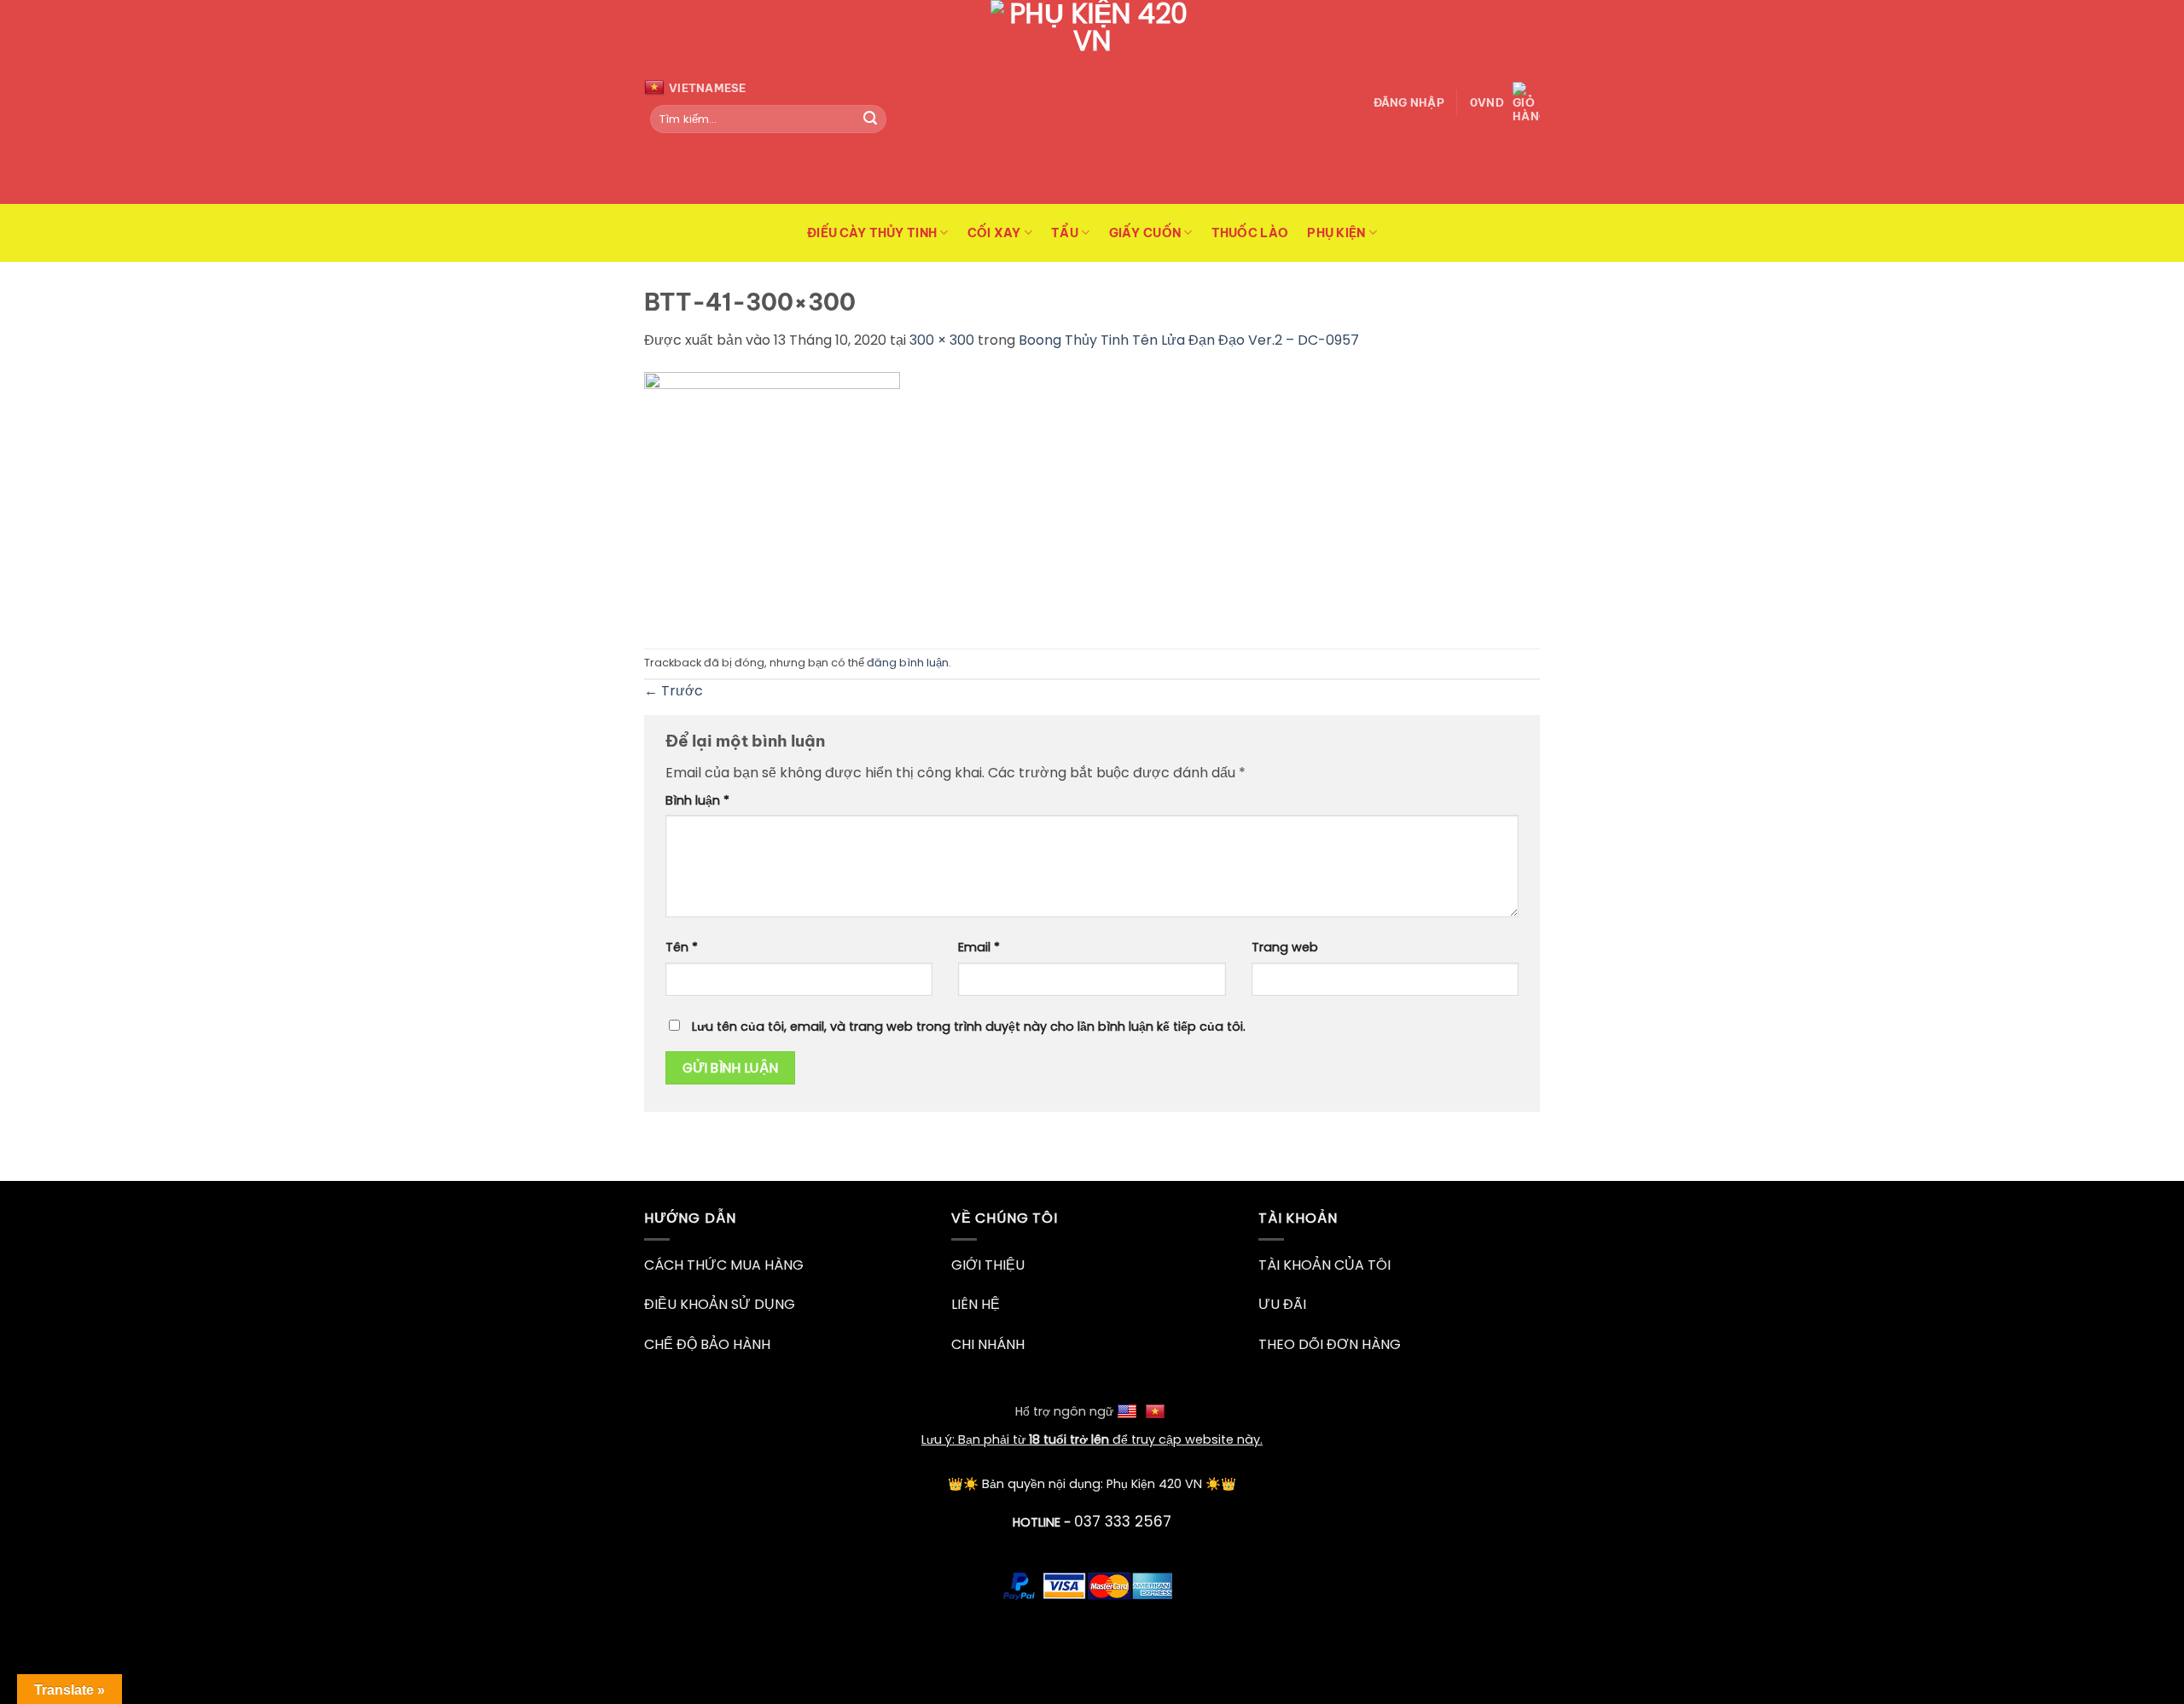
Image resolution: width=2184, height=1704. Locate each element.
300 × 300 (942, 340)
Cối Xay (994, 233)
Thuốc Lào (1250, 233)
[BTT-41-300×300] (772, 499)
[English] (1129, 1411)
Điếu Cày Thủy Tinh (872, 233)
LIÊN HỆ (976, 1304)
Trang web (1285, 947)
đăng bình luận (908, 663)
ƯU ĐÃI (1282, 1304)
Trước (674, 691)
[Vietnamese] (1157, 1411)
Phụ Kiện (1336, 233)
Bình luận (697, 800)
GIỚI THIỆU (988, 1265)
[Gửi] (870, 119)
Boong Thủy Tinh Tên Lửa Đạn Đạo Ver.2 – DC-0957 (1189, 340)
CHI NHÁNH (988, 1344)
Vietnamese (708, 88)
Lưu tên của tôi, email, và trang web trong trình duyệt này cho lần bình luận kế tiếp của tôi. (969, 1026)
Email (979, 947)
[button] (1409, 102)
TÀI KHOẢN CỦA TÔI (1324, 1265)
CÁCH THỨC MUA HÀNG (724, 1265)
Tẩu (1065, 233)
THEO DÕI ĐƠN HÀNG (1330, 1344)
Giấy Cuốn (1145, 233)
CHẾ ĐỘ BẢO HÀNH (707, 1344)
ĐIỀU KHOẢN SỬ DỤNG (720, 1304)
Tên (682, 947)
